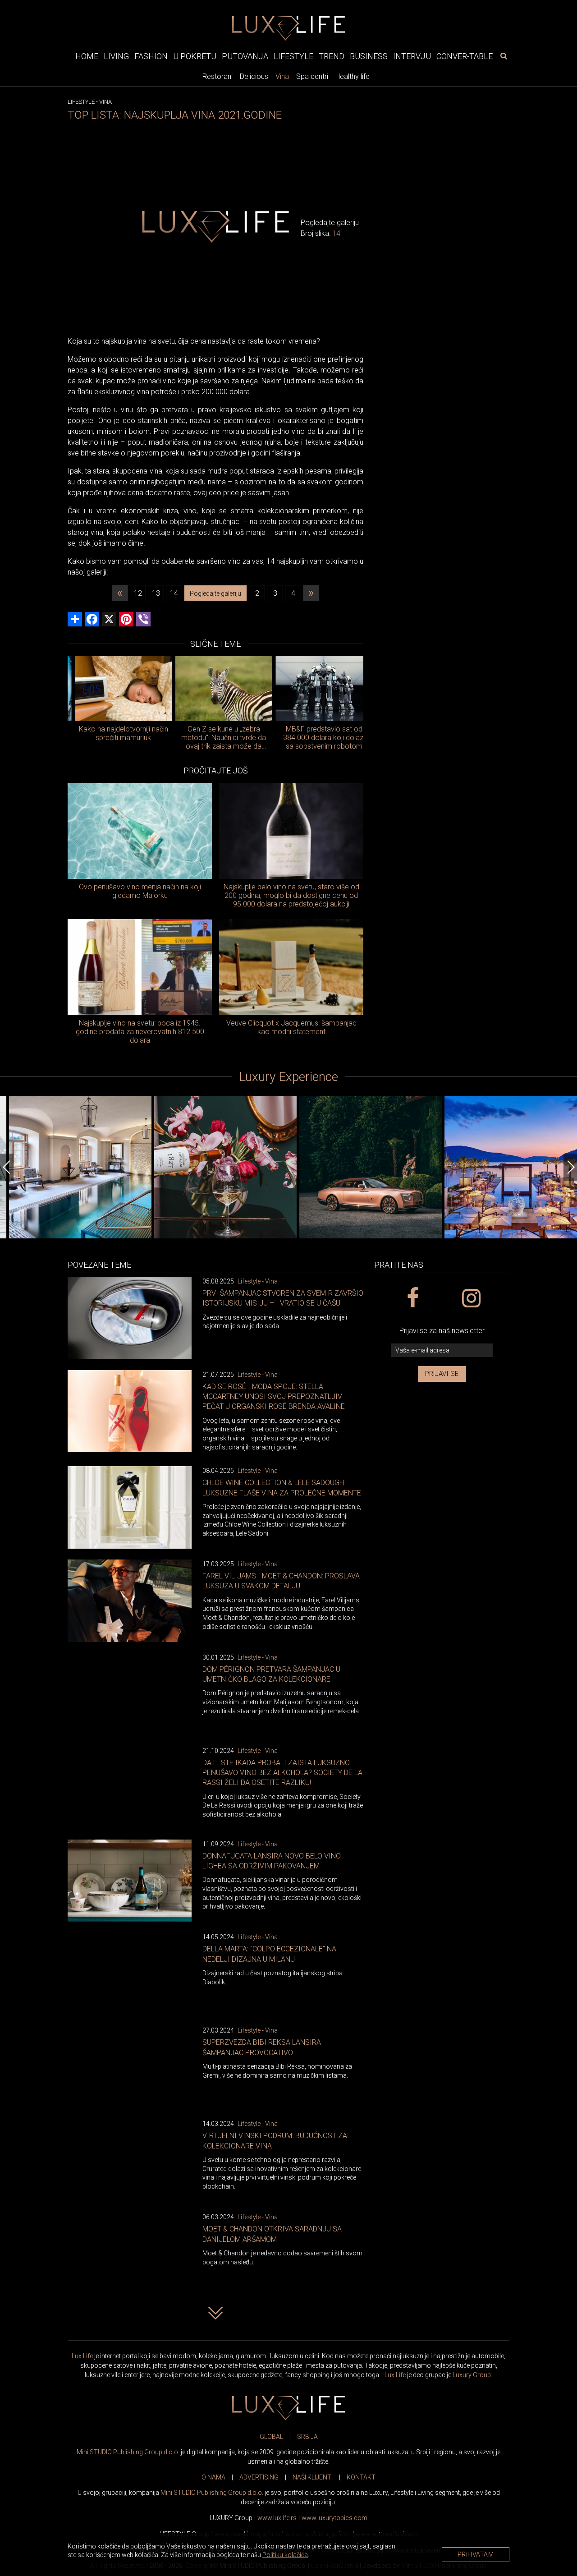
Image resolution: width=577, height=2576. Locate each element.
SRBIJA (307, 2437)
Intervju (412, 56)
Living (116, 56)
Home (87, 56)
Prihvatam (476, 2554)
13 (156, 593)
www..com (334, 2518)
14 (174, 593)
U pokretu (195, 56)
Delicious (254, 76)
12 (138, 593)
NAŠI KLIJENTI (313, 2477)
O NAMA (213, 2477)
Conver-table (465, 56)
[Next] (570, 1167)
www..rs (277, 2518)
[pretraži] (504, 55)
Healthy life (353, 76)
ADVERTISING (259, 2477)
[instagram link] (471, 1298)
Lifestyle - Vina (258, 1281)
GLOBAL (271, 2437)
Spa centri (312, 76)
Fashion (151, 56)
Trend (332, 56)
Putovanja (245, 56)
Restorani (218, 76)
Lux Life (82, 2356)
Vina (282, 76)
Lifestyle (293, 56)
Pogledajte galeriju (215, 593)
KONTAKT (361, 2477)
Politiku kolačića (285, 2555)
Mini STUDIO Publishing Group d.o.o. (128, 2452)
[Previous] (7, 1167)
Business (369, 56)
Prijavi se (442, 1374)
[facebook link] (412, 1298)
